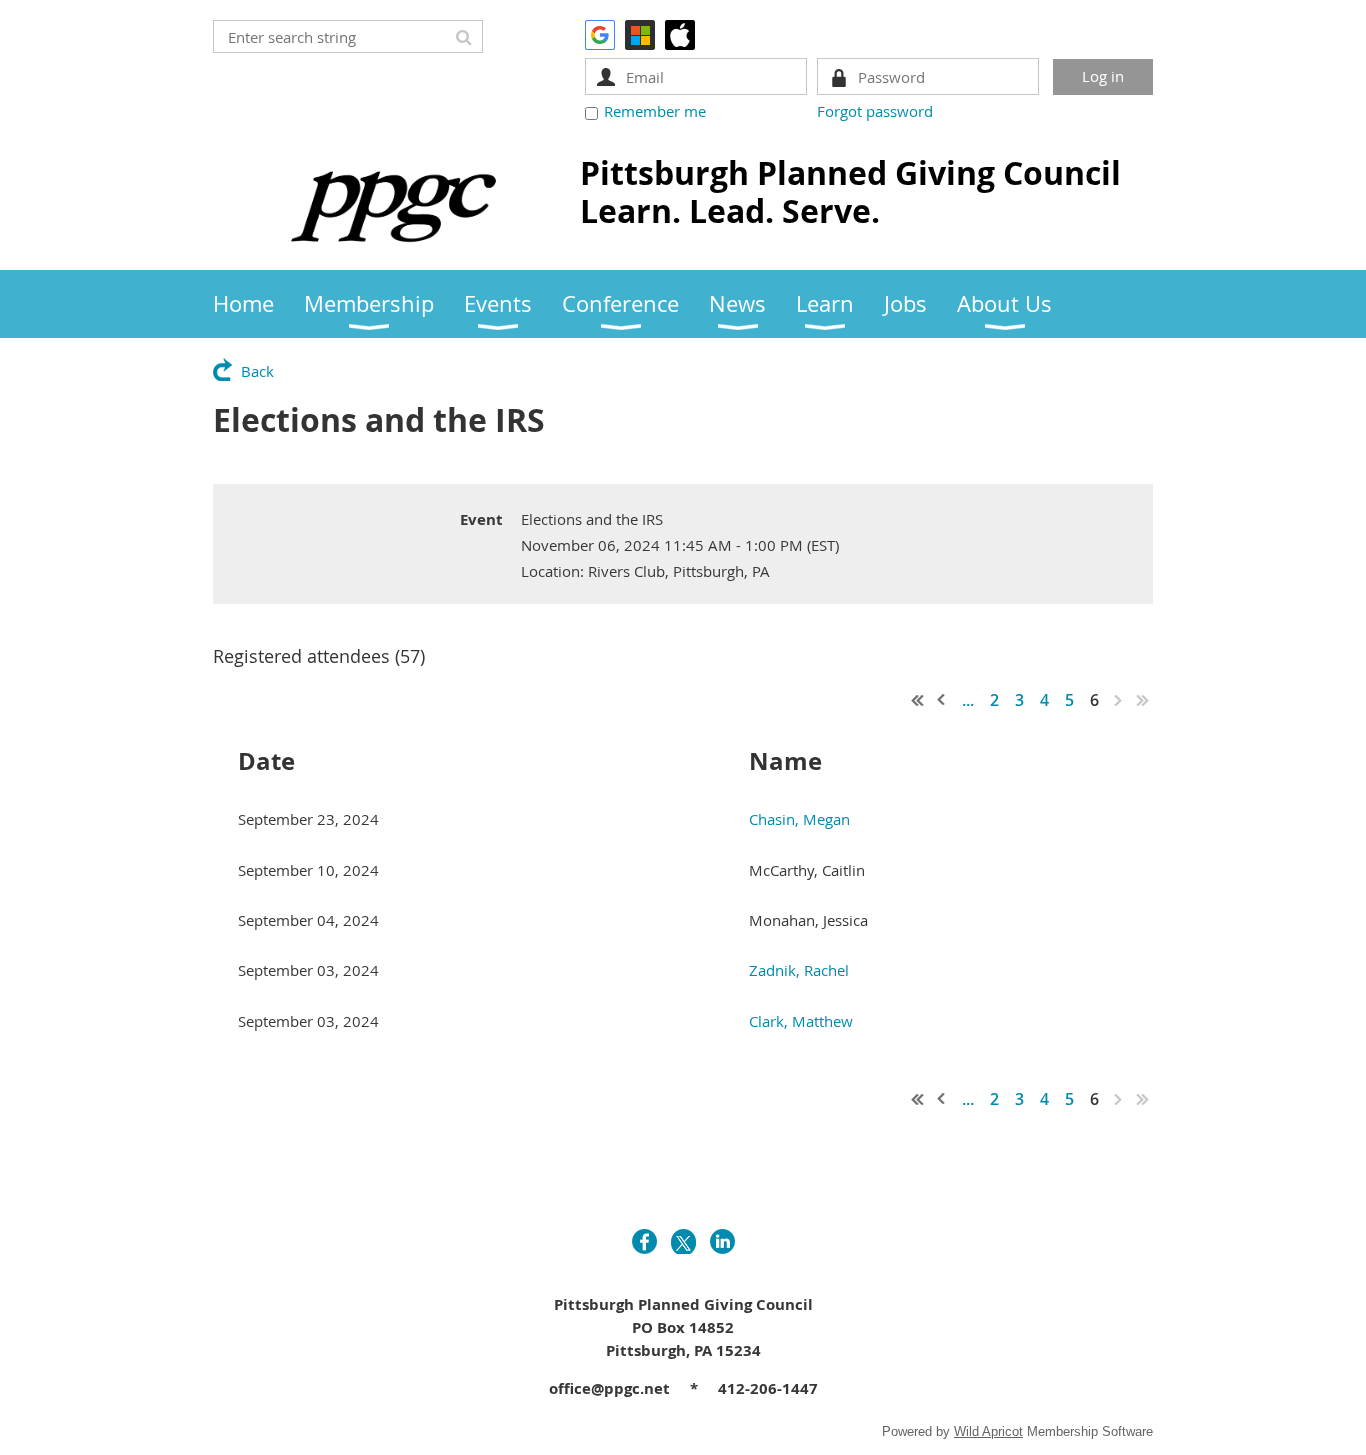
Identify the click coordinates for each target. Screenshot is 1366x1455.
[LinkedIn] (722, 1241)
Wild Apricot (988, 1431)
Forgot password (875, 111)
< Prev (942, 700)
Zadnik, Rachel (799, 970)
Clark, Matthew (801, 1021)
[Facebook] (644, 1241)
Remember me (655, 111)
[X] (683, 1241)
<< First (918, 700)
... (968, 700)
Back (257, 371)
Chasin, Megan (799, 819)
